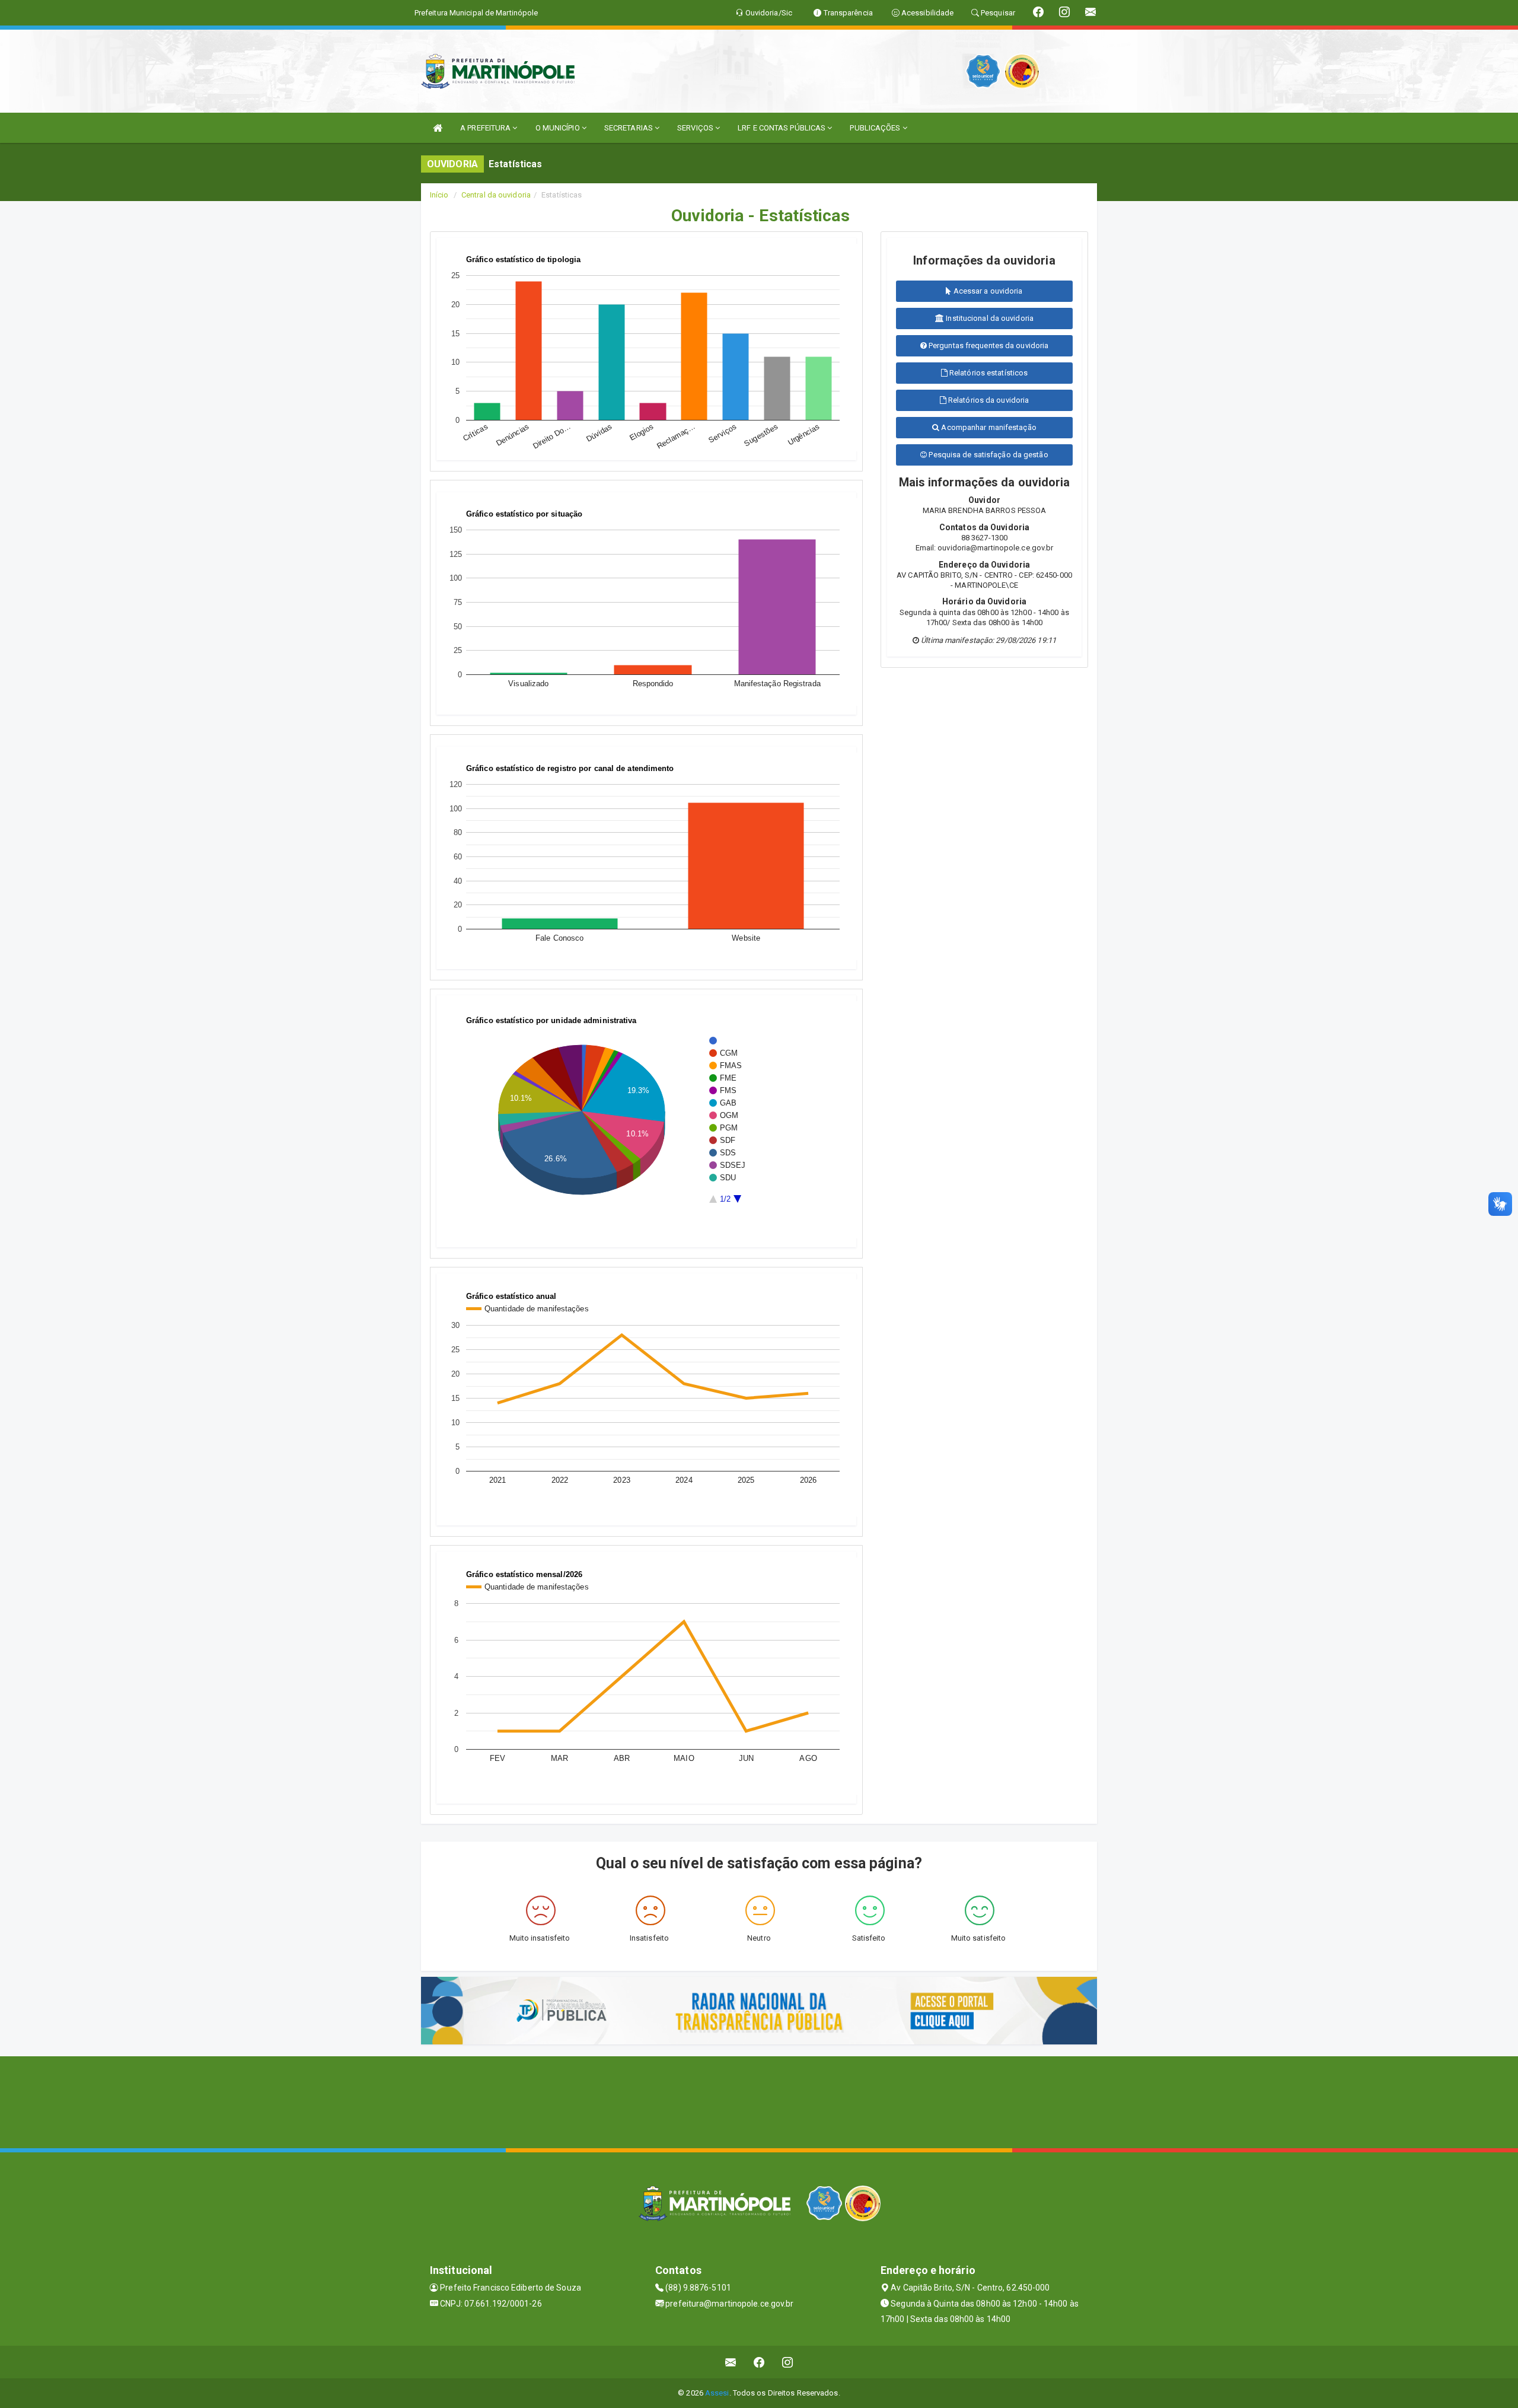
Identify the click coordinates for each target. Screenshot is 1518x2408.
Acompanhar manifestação (988, 427)
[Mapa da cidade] (759, 2101)
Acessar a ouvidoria (987, 291)
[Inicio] (438, 128)
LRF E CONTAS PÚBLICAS (782, 128)
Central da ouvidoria (496, 195)
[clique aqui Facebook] (759, 2362)
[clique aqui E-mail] (731, 2362)
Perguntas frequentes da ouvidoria (988, 345)
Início (439, 195)
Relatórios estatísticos (988, 373)
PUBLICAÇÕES (876, 128)
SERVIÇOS (696, 128)
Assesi (717, 2393)
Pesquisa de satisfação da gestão (987, 455)
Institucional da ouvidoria (989, 318)
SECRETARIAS (629, 128)
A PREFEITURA (486, 128)
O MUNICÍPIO (559, 128)
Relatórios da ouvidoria (988, 400)
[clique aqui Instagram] (788, 2362)
